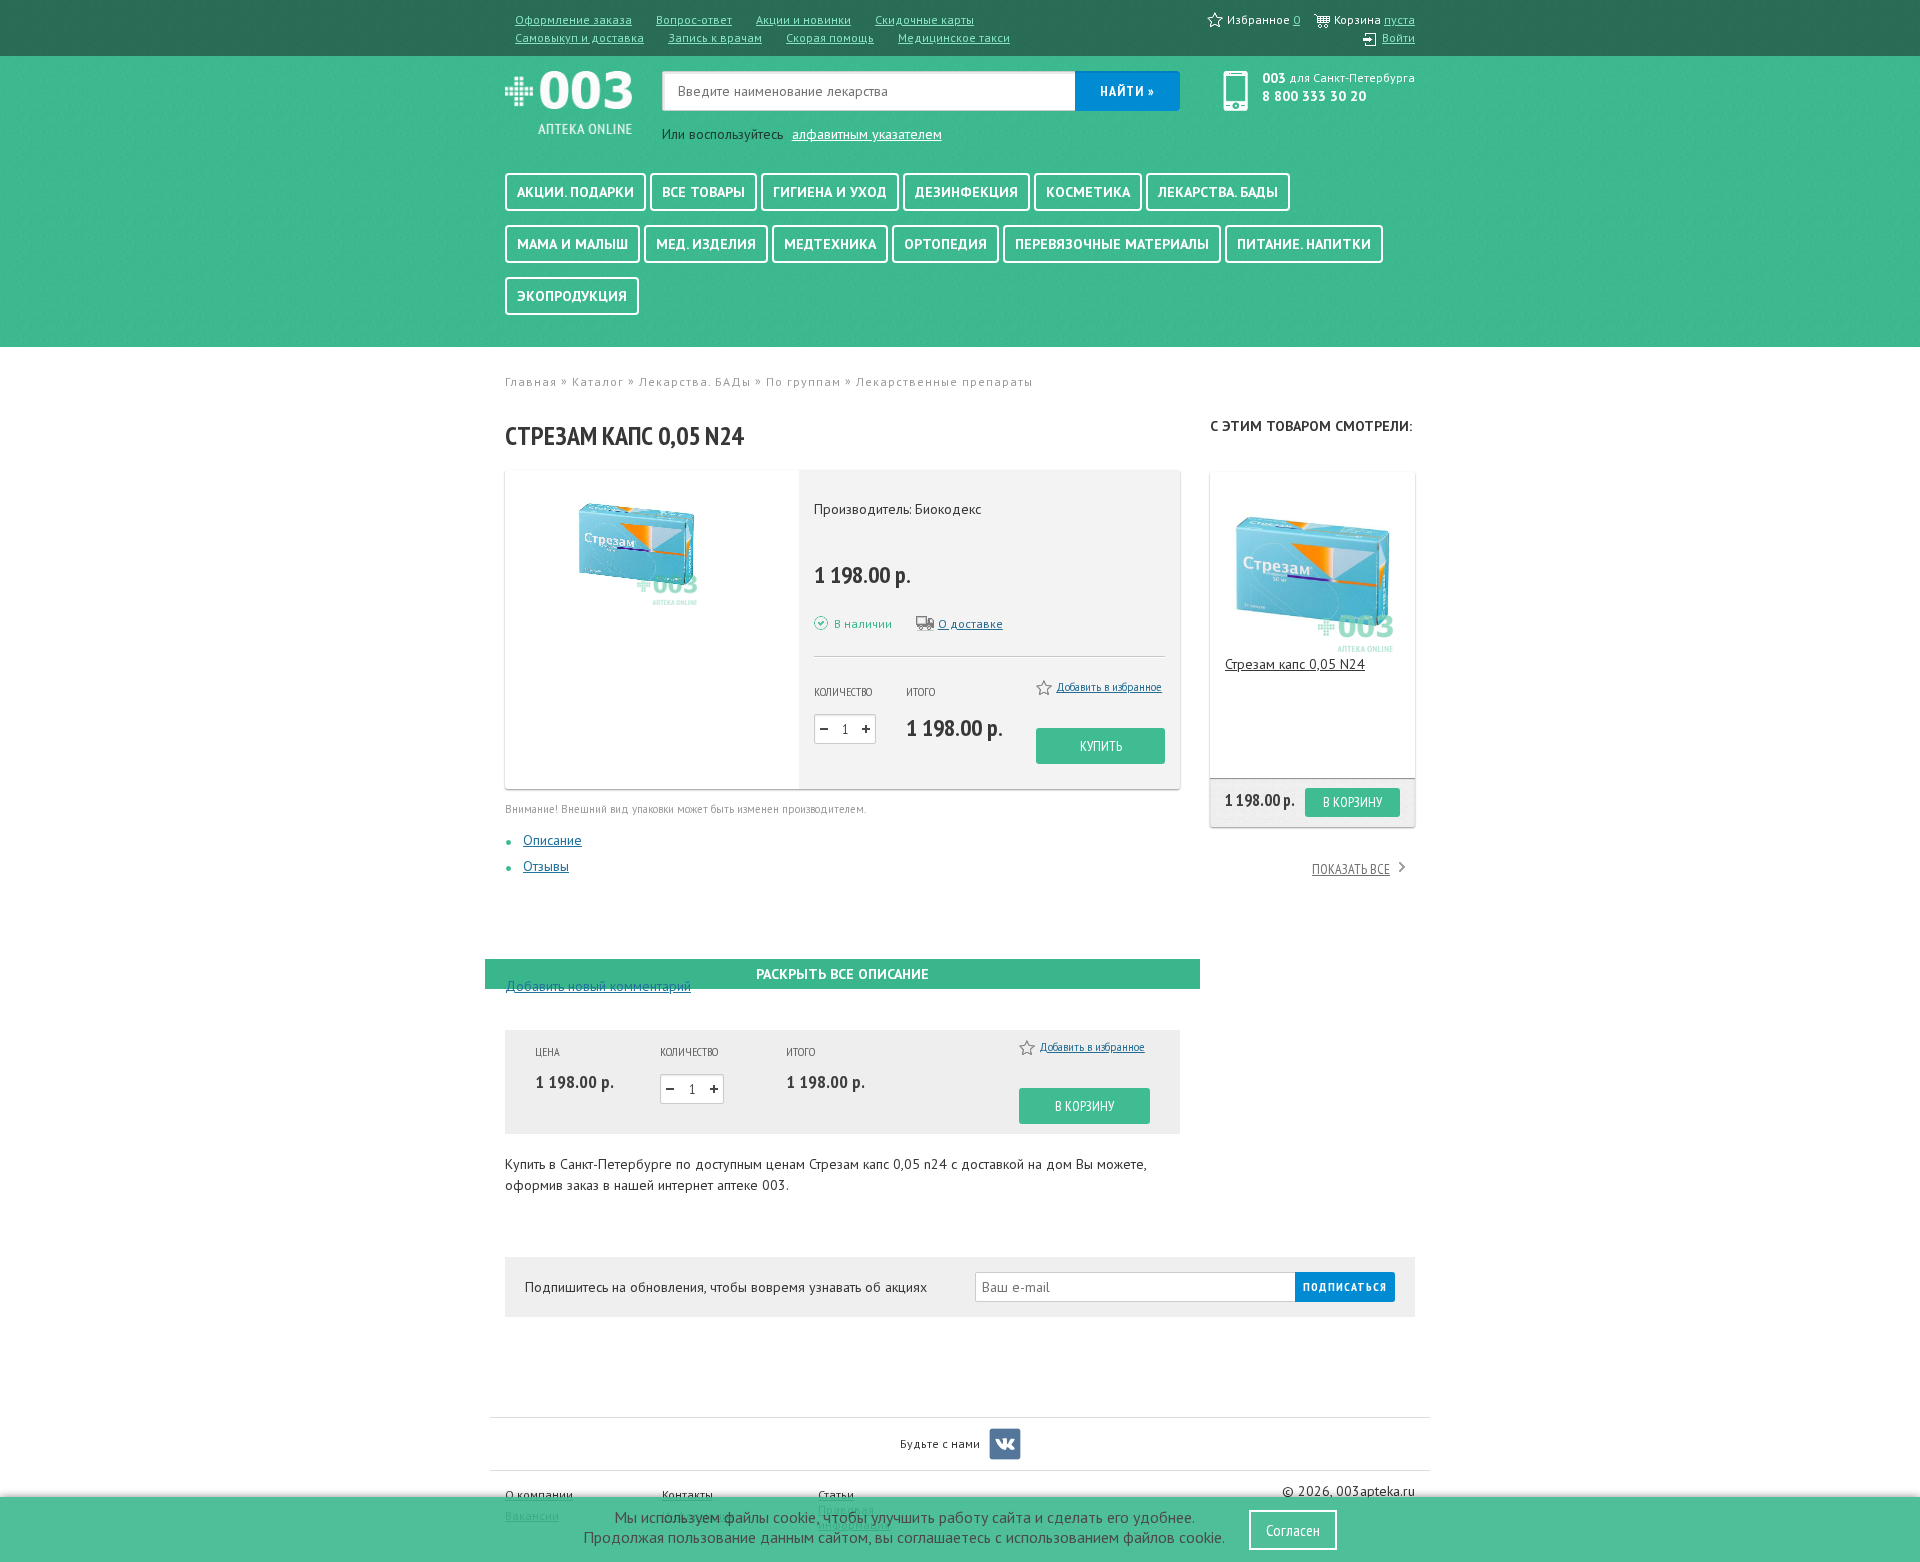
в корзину (1084, 1106)
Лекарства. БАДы (1218, 192)
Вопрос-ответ (694, 19)
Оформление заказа (573, 19)
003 (1274, 78)
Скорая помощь (830, 37)
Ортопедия (945, 244)
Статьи (836, 1494)
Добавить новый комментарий (598, 986)
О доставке (970, 623)
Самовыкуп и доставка (579, 37)
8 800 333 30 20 (1314, 96)
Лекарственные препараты (944, 381)
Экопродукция (572, 296)
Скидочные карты (924, 19)
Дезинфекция (966, 192)
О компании (539, 1494)
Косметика (1088, 192)
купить (1101, 746)
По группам (803, 381)
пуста (1399, 19)
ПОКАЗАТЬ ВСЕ (1351, 869)
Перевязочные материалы (1112, 244)
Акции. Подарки (575, 192)
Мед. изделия (706, 244)
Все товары (703, 192)
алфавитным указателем (867, 134)
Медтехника (830, 244)
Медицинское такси (954, 37)
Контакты (687, 1494)
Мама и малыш (572, 244)
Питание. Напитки (1304, 244)
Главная (531, 381)
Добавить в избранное (1109, 687)
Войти (1398, 37)
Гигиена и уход (830, 192)
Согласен (1293, 1530)
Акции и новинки (803, 19)
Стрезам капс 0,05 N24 (1295, 664)
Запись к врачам (715, 37)
